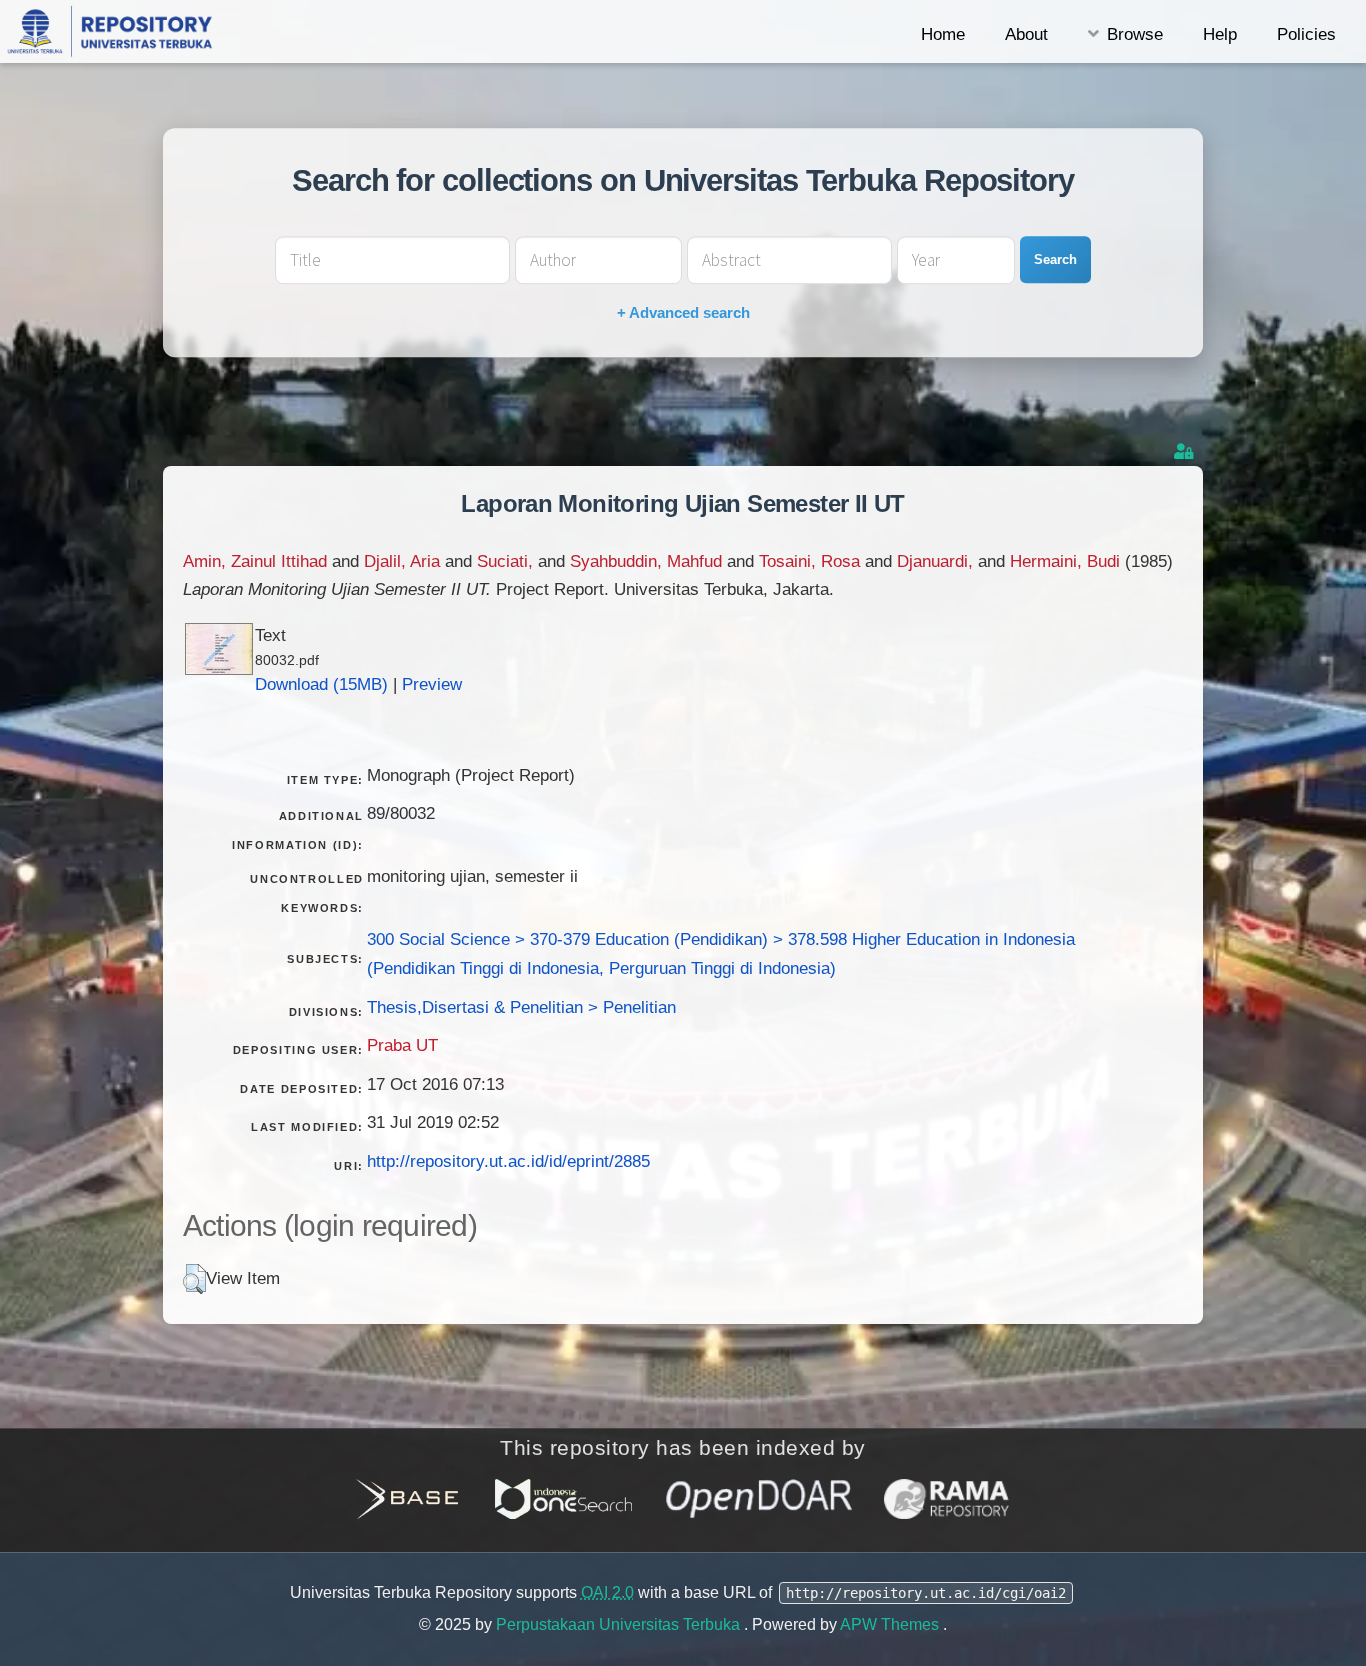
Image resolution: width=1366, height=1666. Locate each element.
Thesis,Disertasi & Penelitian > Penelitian (521, 1007)
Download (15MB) (321, 684)
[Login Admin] (1186, 451)
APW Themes (891, 1624)
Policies (1306, 34)
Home (943, 34)
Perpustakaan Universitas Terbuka (620, 1624)
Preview (432, 684)
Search (1055, 259)
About (1026, 34)
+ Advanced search (683, 312)
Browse (1135, 34)
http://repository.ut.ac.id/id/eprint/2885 (508, 1161)
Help (1220, 34)
